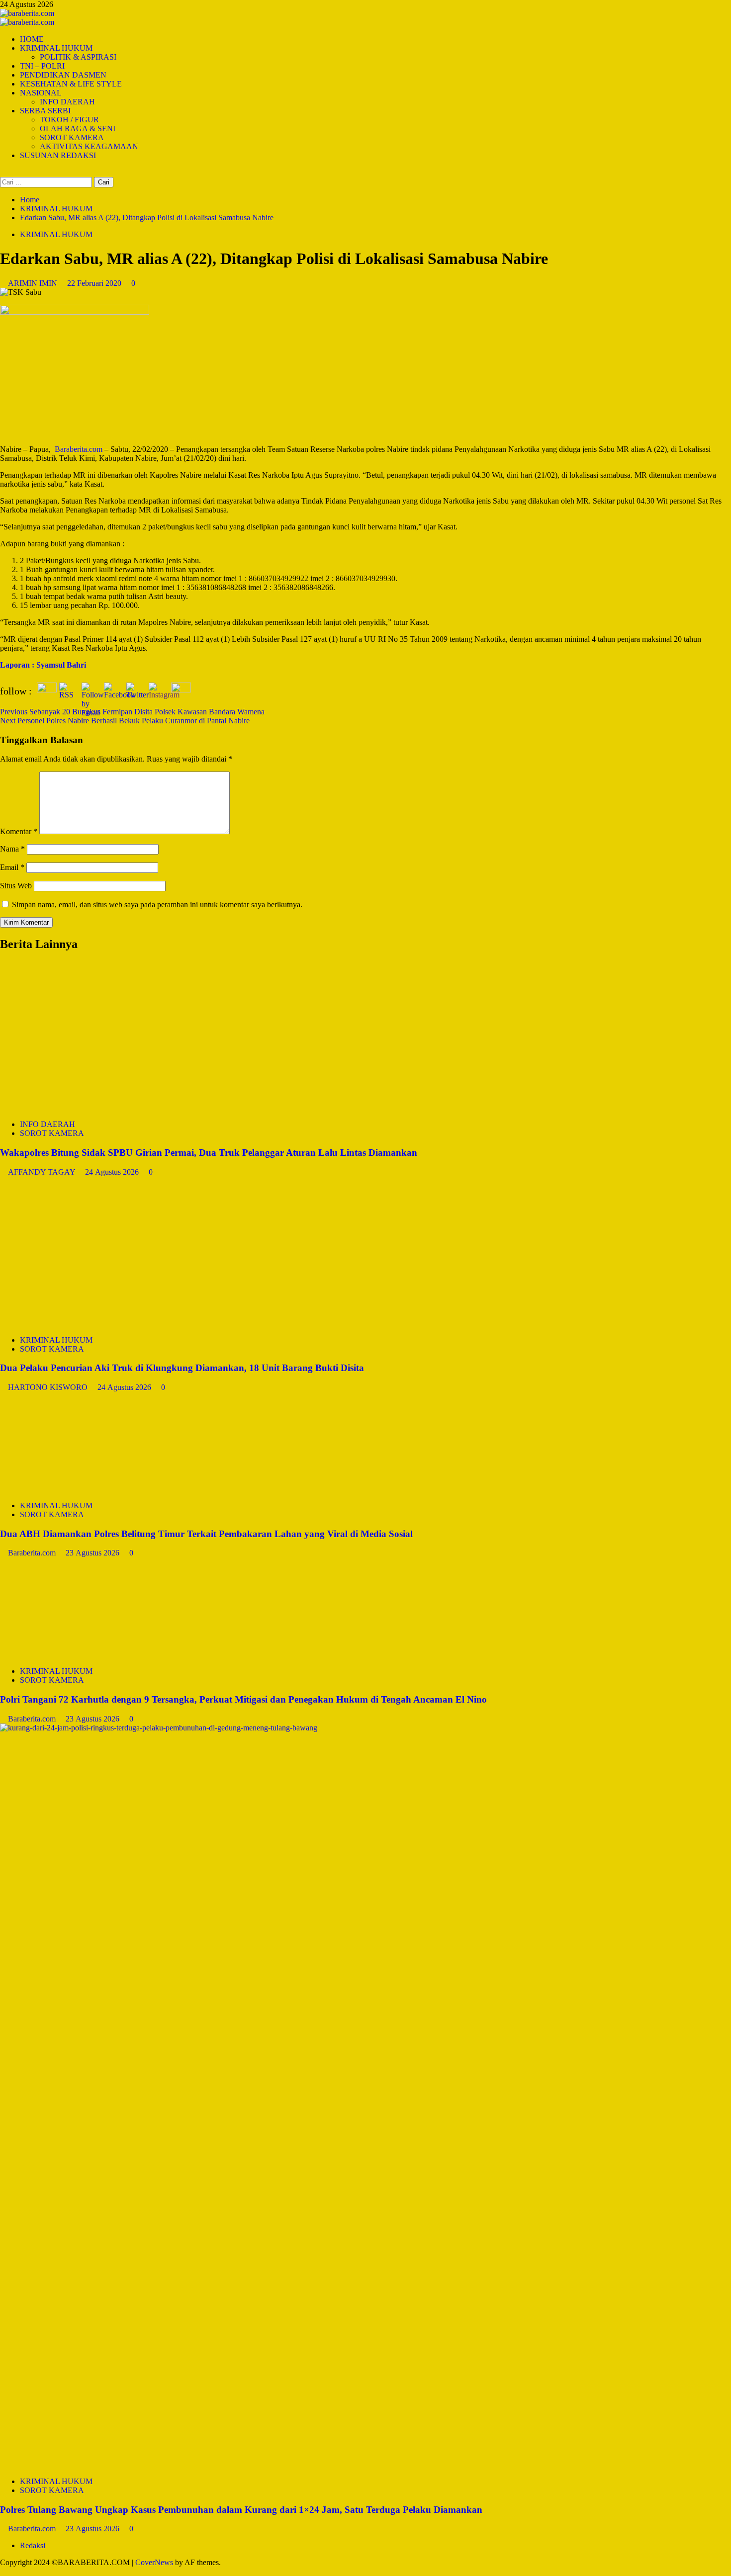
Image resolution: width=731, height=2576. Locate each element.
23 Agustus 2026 (93, 1553)
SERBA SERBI (45, 111)
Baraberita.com (33, 1553)
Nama (12, 849)
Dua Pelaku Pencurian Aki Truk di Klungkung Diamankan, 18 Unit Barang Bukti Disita (182, 1368)
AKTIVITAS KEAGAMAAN (89, 146)
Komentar (19, 831)
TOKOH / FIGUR (69, 120)
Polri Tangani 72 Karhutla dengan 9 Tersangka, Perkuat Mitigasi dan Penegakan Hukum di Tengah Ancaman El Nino (243, 1699)
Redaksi (33, 2545)
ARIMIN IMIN (34, 283)
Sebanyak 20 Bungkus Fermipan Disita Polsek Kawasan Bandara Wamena (132, 712)
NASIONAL (41, 93)
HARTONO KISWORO (49, 1387)
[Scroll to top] (3, 2571)
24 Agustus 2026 (113, 1172)
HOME (32, 39)
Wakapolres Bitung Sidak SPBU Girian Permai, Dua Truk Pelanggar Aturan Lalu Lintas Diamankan (209, 1153)
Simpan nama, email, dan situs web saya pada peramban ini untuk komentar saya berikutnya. (157, 904)
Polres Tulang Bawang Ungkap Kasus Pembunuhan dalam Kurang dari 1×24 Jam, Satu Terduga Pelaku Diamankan (241, 2510)
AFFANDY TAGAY (43, 1172)
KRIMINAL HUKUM (56, 48)
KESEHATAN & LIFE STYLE (71, 84)
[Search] (3, 172)
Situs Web (16, 886)
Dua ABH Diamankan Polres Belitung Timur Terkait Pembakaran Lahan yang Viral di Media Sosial (206, 1534)
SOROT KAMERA (72, 137)
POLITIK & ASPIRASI (78, 57)
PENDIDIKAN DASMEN (63, 75)
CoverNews (154, 2562)
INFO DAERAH (67, 102)
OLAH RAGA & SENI (78, 129)
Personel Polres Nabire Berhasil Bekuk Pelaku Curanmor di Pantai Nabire (125, 721)
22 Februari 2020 (95, 283)
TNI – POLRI (42, 66)
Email (12, 867)
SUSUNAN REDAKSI (58, 155)
